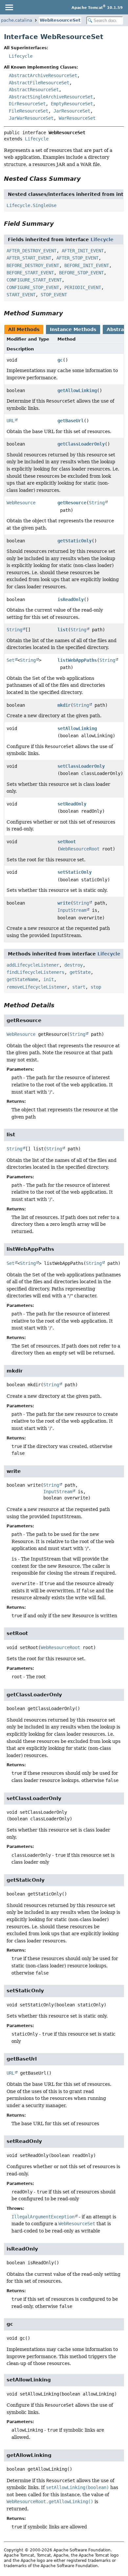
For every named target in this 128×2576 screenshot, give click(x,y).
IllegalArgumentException (43, 2217)
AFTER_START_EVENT (29, 258)
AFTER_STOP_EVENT (77, 258)
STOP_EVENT (54, 295)
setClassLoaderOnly (81, 766)
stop (96, 987)
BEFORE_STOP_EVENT (81, 273)
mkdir (64, 705)
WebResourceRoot (80, 849)
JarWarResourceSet (31, 118)
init (49, 979)
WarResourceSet (77, 118)
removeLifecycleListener (37, 987)
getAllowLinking (77, 390)
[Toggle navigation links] (9, 7)
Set (11, 660)
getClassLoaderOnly (81, 444)
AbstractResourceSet (34, 90)
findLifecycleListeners (35, 972)
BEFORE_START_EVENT (30, 273)
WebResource (21, 503)
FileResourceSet (29, 111)
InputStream (72, 910)
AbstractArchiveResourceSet (43, 75)
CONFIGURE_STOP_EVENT (33, 287)
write (64, 903)
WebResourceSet (60, 20)
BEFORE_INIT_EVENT (87, 265)
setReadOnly (72, 804)
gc (60, 360)
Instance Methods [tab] (73, 329)
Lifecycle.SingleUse (32, 205)
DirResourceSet (27, 104)
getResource (72, 503)
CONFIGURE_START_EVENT (34, 280)
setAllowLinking (77, 728)
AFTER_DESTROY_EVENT (32, 251)
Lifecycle (21, 56)
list (63, 630)
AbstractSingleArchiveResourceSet (51, 97)
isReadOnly (71, 599)
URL (11, 421)
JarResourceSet (72, 111)
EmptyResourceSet (72, 104)
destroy (74, 965)
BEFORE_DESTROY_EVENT (33, 265)
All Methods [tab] (24, 329)
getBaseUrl (71, 421)
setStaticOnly (75, 872)
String (97, 503)
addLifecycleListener (33, 965)
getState (80, 972)
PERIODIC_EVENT (83, 287)
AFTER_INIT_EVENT (83, 251)
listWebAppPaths (77, 660)
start (79, 987)
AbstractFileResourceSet (39, 83)
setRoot (67, 842)
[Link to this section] (85, 179)
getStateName (22, 979)
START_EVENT (21, 295)
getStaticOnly (75, 541)
